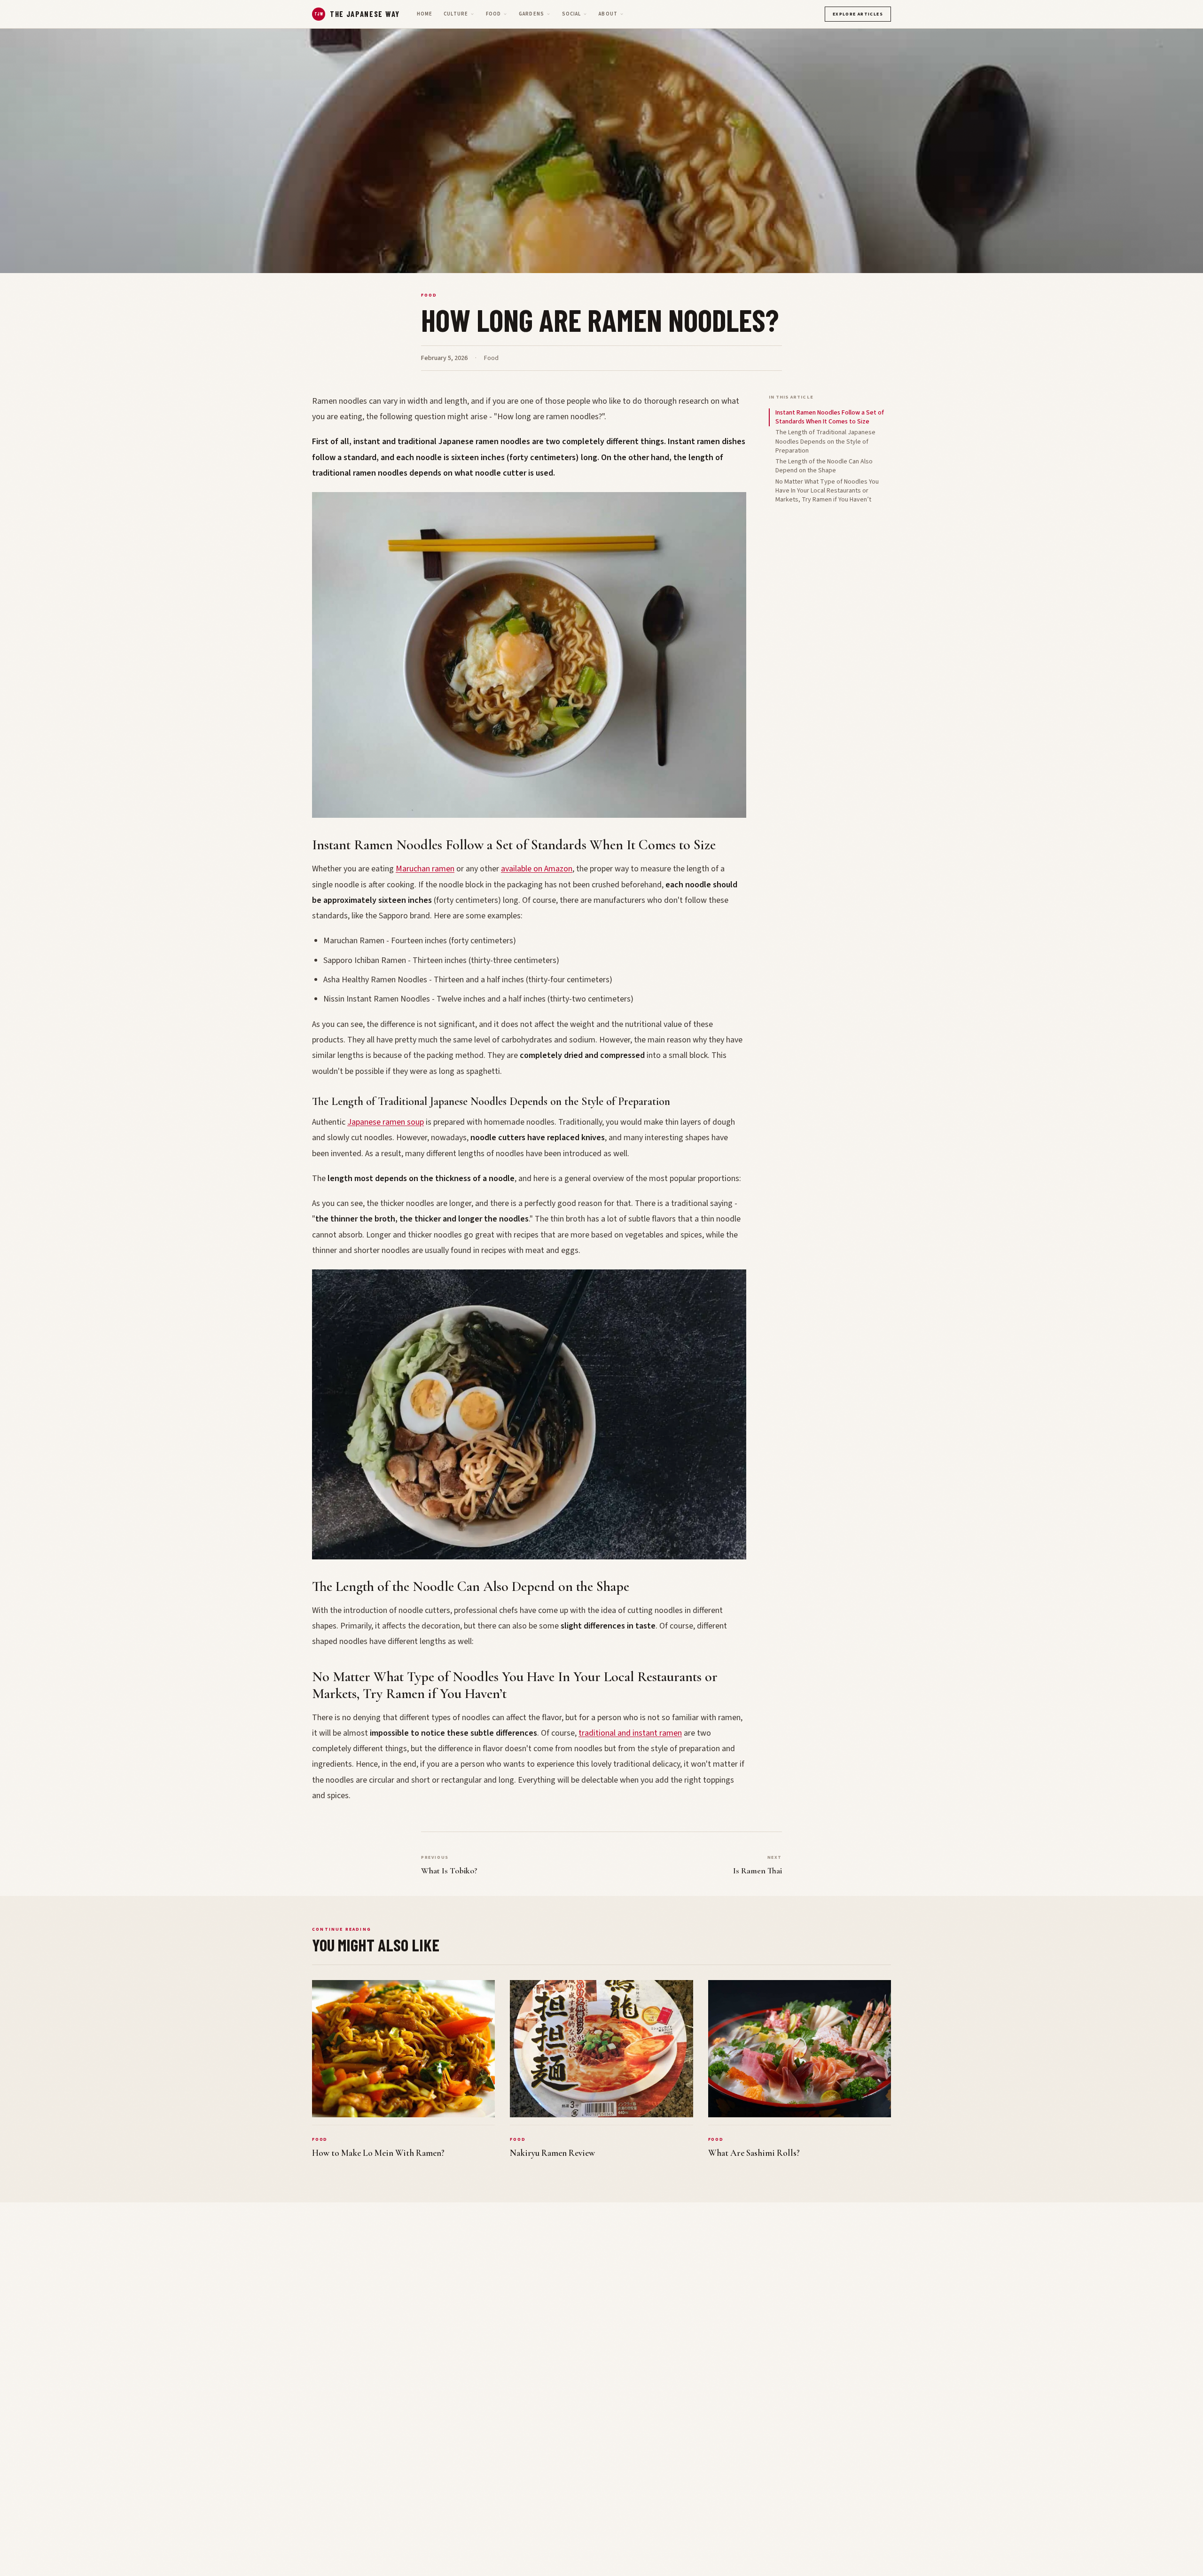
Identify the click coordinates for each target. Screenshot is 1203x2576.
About (608, 14)
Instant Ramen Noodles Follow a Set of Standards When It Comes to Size (830, 417)
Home (425, 14)
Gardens (531, 14)
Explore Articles (858, 14)
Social (572, 14)
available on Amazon (537, 869)
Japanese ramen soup (386, 1122)
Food (493, 14)
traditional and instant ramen (630, 1733)
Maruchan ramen (425, 869)
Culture (456, 14)
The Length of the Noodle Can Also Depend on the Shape (824, 466)
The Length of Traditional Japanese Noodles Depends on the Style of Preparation (825, 442)
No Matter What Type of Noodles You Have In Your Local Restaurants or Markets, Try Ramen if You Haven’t (827, 491)
